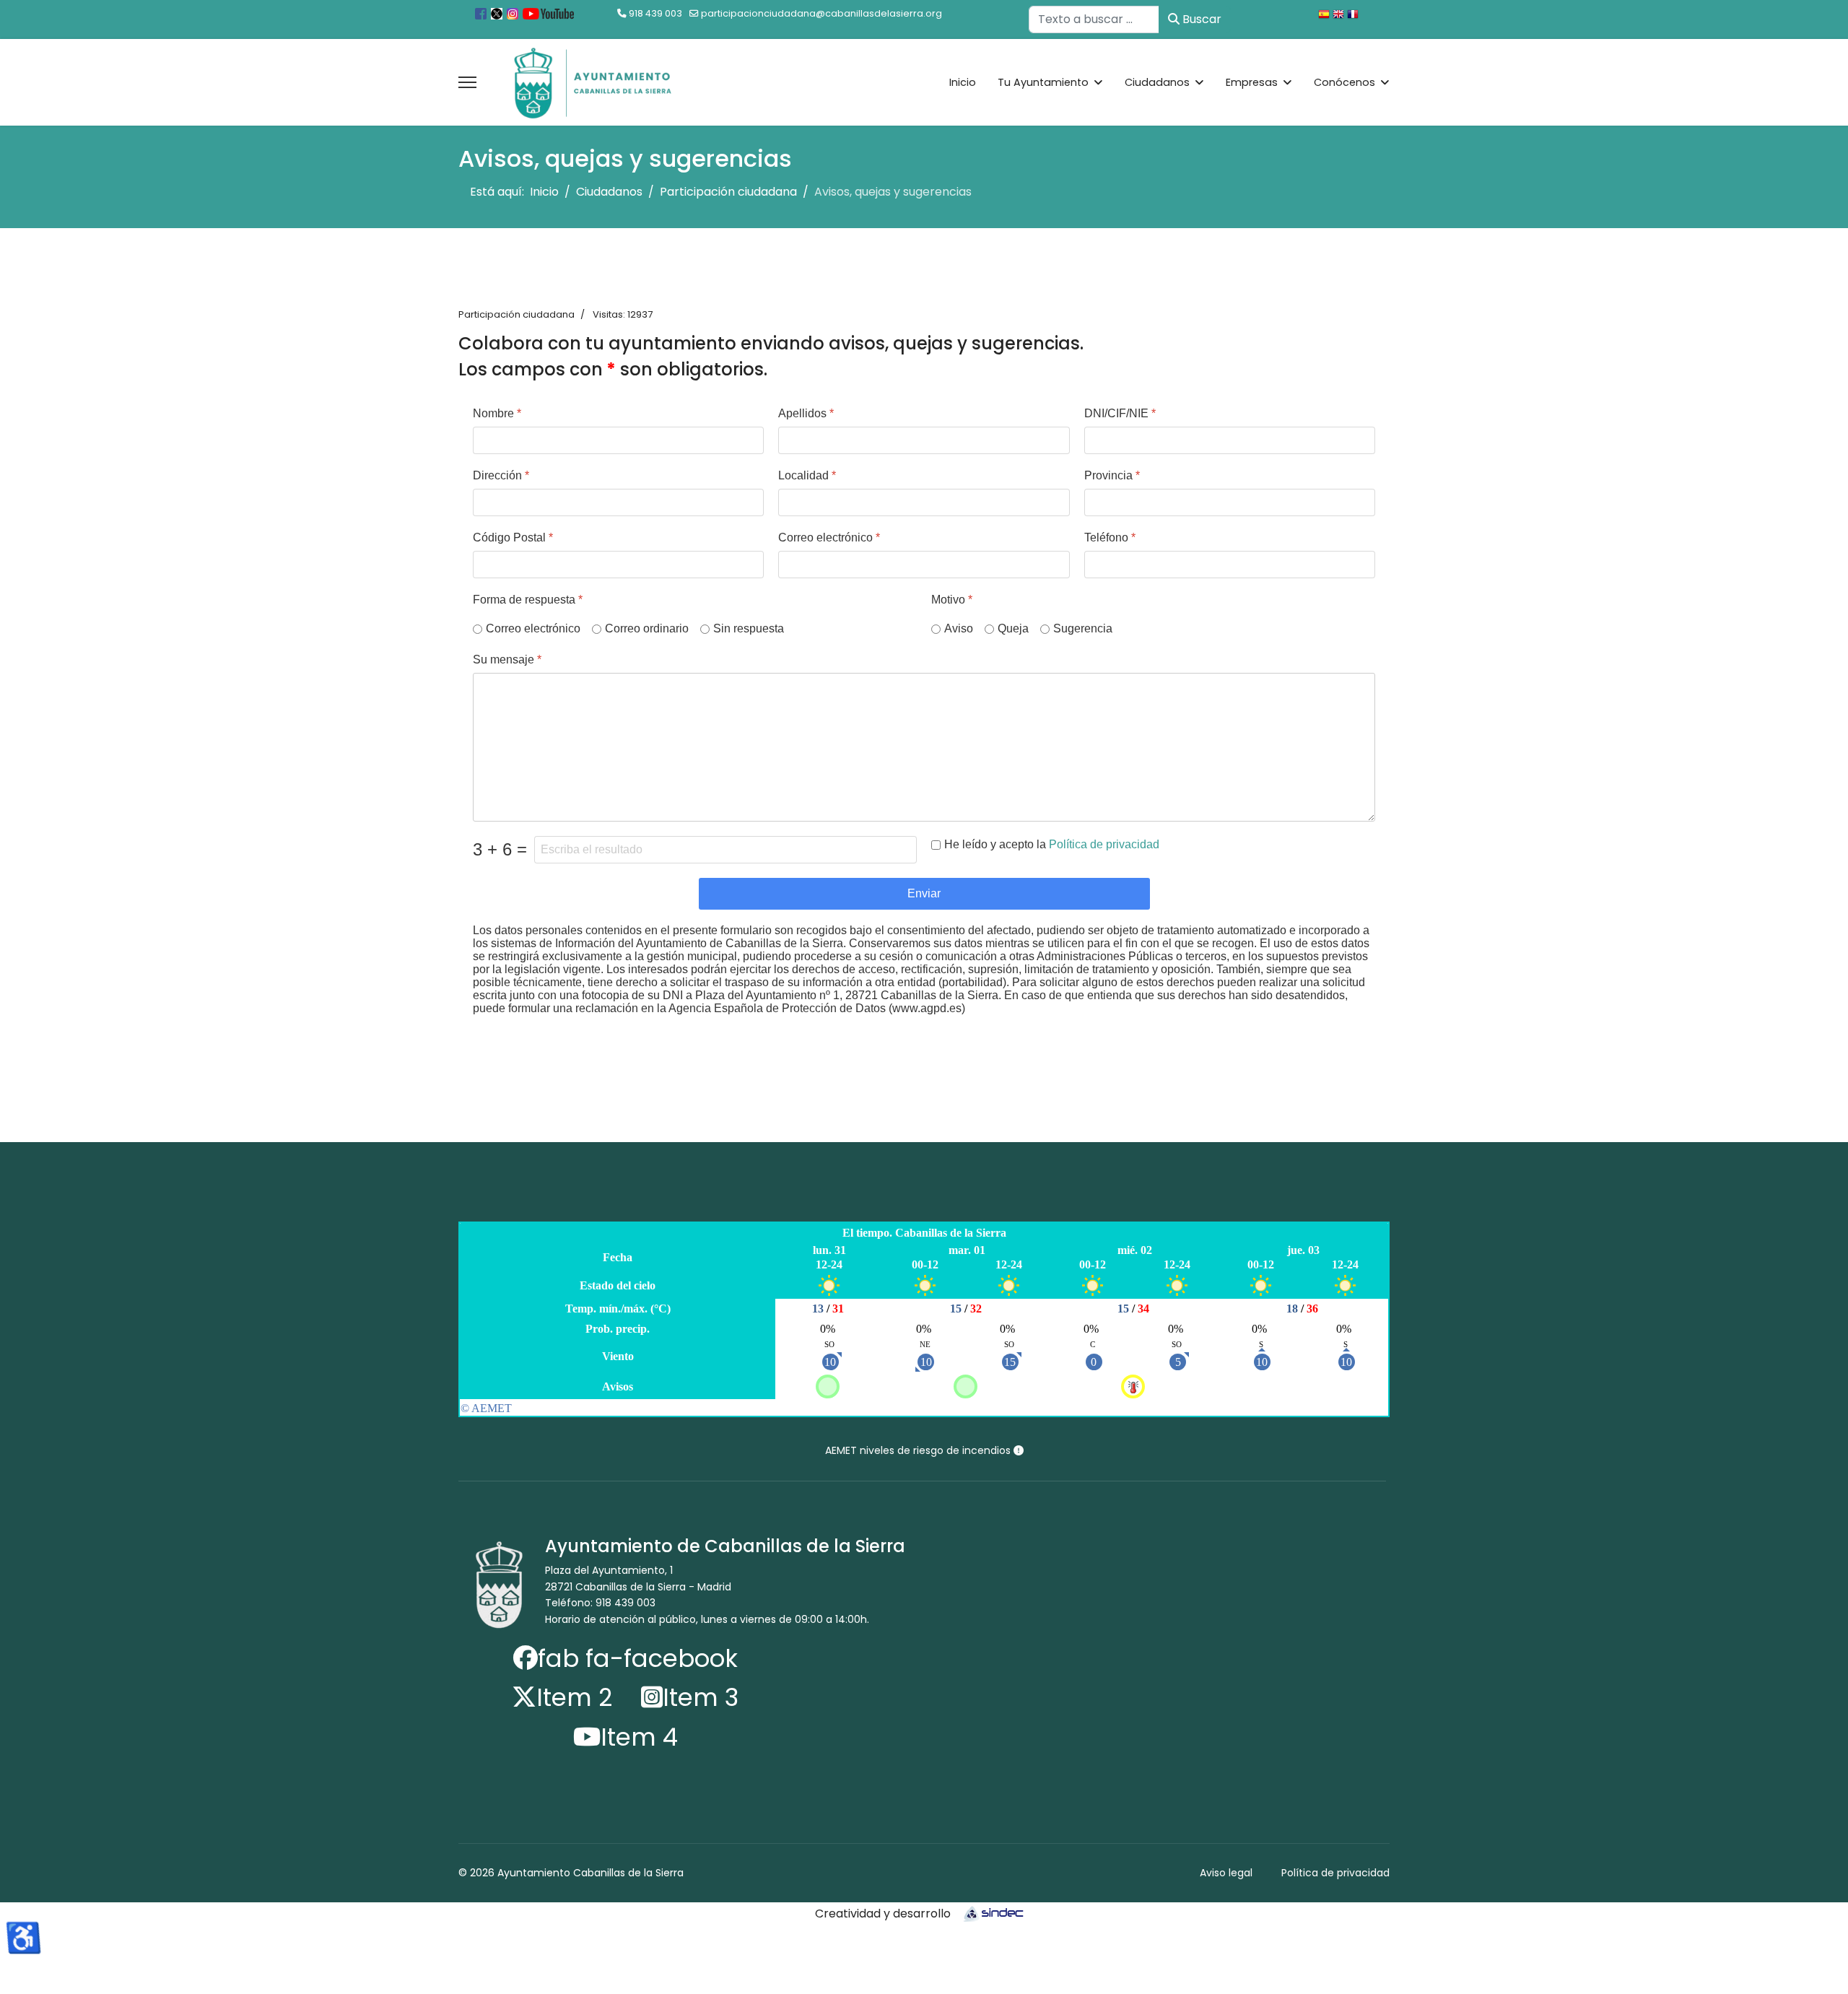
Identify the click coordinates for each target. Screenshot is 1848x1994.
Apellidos (806, 413)
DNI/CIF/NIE (1120, 413)
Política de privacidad (1104, 844)
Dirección (501, 475)
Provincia (1112, 475)
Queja (1013, 628)
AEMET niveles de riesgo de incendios (919, 1450)
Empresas (1252, 82)
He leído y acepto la (1052, 844)
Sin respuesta (749, 628)
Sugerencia (1083, 628)
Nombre (497, 413)
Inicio (963, 82)
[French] (1354, 16)
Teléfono (1110, 537)
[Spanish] (1325, 16)
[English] (1340, 16)
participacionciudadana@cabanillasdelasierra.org (821, 13)
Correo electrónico (829, 537)
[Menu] (467, 82)
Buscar (1200, 19)
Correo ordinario (647, 628)
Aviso (959, 628)
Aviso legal (1226, 1873)
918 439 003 (655, 13)
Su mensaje (507, 659)
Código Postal (513, 537)
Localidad (807, 475)
